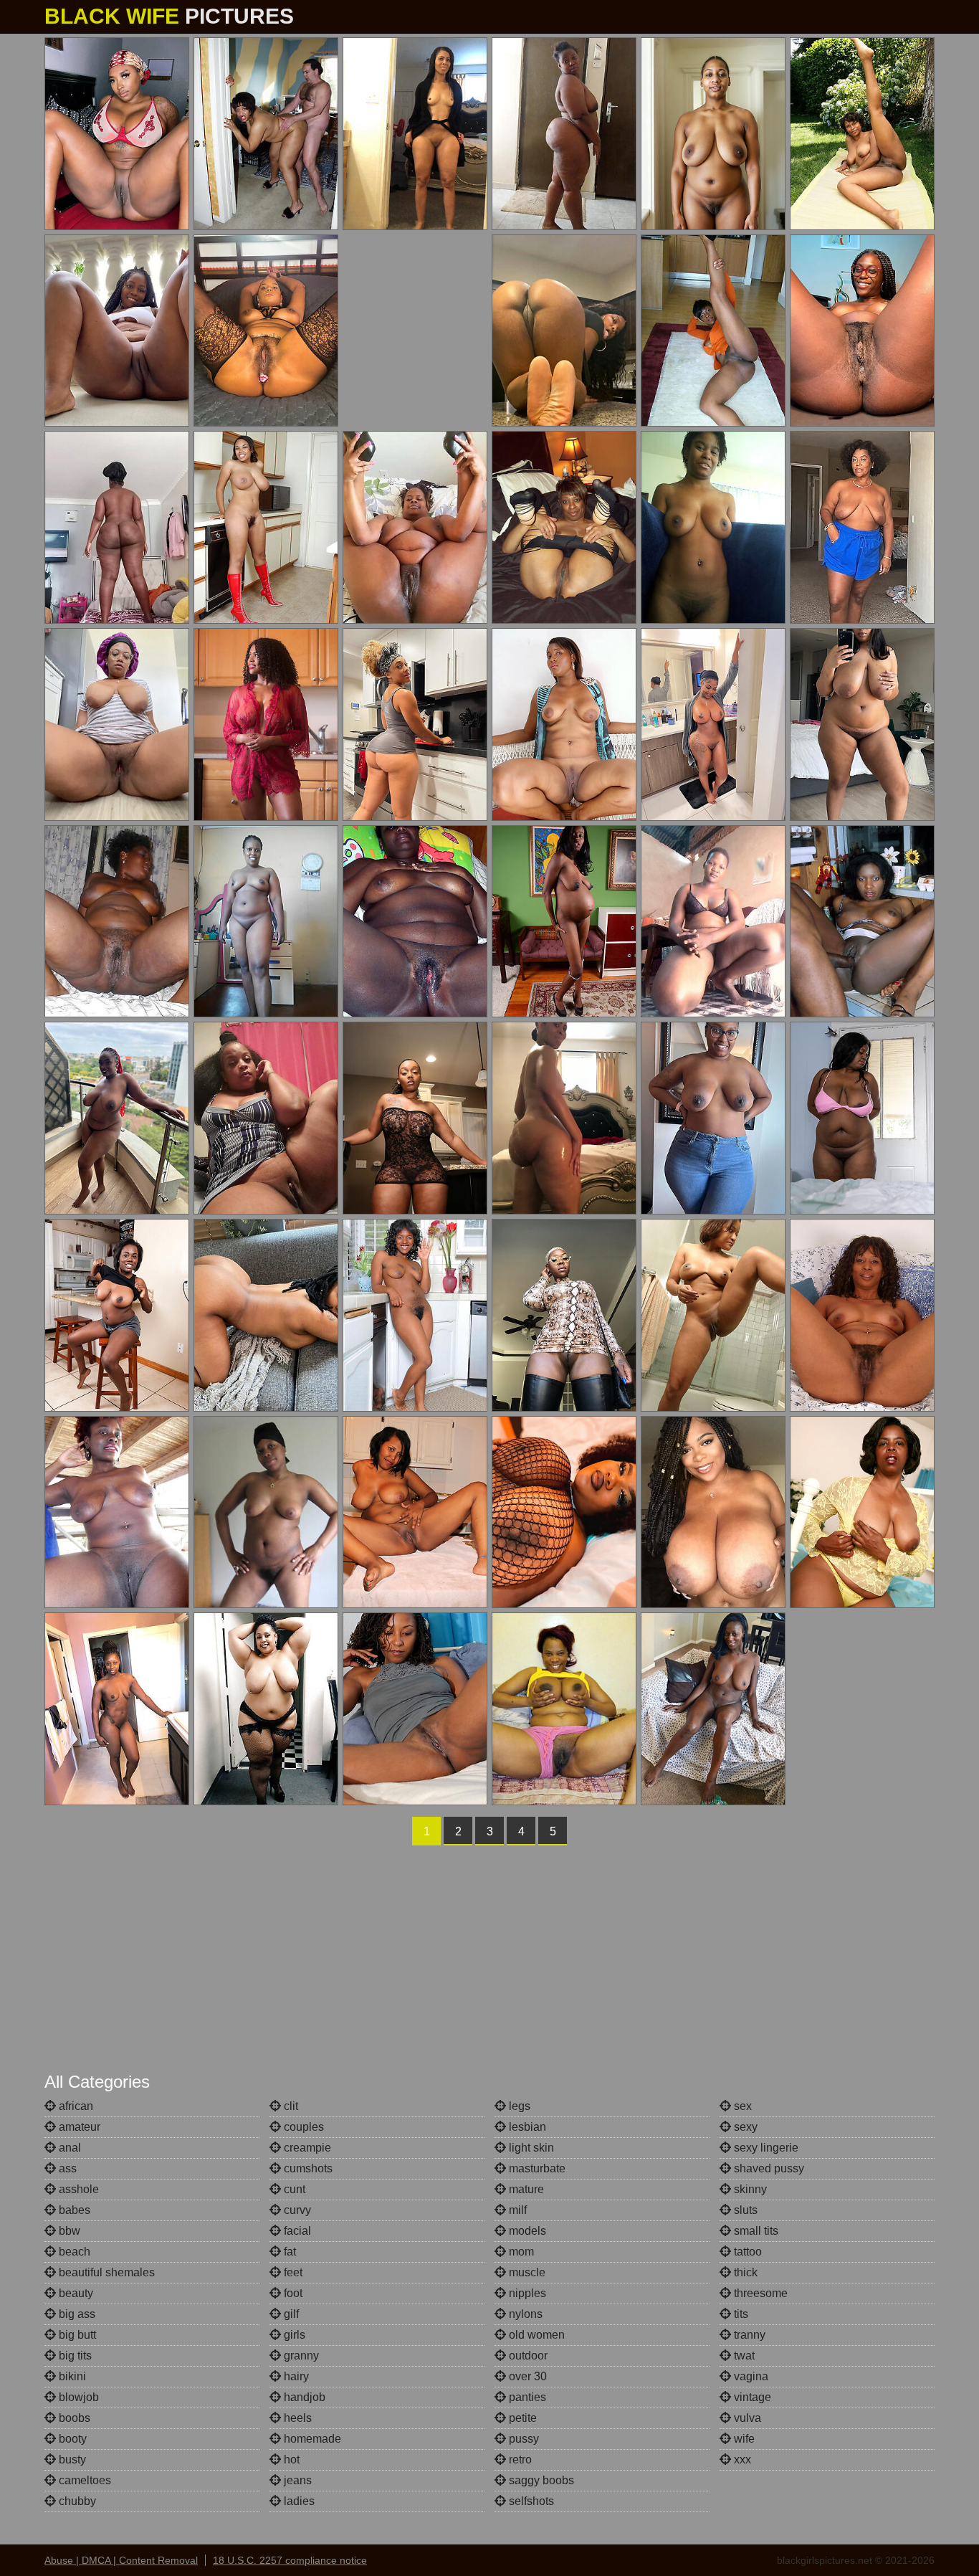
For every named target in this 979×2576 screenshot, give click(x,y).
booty (71, 2439)
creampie (306, 2148)
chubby (76, 2501)
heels (296, 2418)
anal (68, 2148)
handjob (303, 2397)
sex (741, 2106)
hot (290, 2459)
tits (740, 2314)
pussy (522, 2439)
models (526, 2231)
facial (296, 2231)
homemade (311, 2439)
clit (290, 2106)
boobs (73, 2418)
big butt (76, 2335)
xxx (741, 2459)
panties (526, 2397)
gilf (290, 2314)
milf (516, 2210)
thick (744, 2272)
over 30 (526, 2376)
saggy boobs (540, 2480)
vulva (746, 2418)
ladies (298, 2501)
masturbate (536, 2168)
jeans (296, 2480)
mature (525, 2189)
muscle (526, 2272)
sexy (744, 2127)
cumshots (307, 2168)
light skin (530, 2148)
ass (66, 2168)
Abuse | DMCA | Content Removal (121, 2560)
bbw (68, 2231)
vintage (751, 2397)
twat (743, 2356)
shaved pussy (768, 2168)
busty (71, 2459)
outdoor (527, 2356)
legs (518, 2106)
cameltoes (83, 2480)
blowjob (77, 2397)
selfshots (530, 2501)
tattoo (746, 2252)
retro (519, 2459)
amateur (78, 2127)
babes (73, 2210)
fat (288, 2252)
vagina (750, 2376)
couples (302, 2127)
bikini (71, 2376)
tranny (748, 2335)
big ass (76, 2314)
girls (293, 2335)
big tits (74, 2356)
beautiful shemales (105, 2272)
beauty (75, 2293)
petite (521, 2418)
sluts (744, 2210)
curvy (296, 2210)
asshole (77, 2189)
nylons (524, 2314)
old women (535, 2335)
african (75, 2106)
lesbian (526, 2127)
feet (292, 2272)
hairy (295, 2376)
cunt (293, 2189)
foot (292, 2293)
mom (520, 2252)
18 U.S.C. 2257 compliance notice (290, 2560)
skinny (749, 2189)
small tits (755, 2231)
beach (73, 2252)
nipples (526, 2293)
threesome (759, 2293)
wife (743, 2439)
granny (300, 2356)
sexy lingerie (765, 2148)
